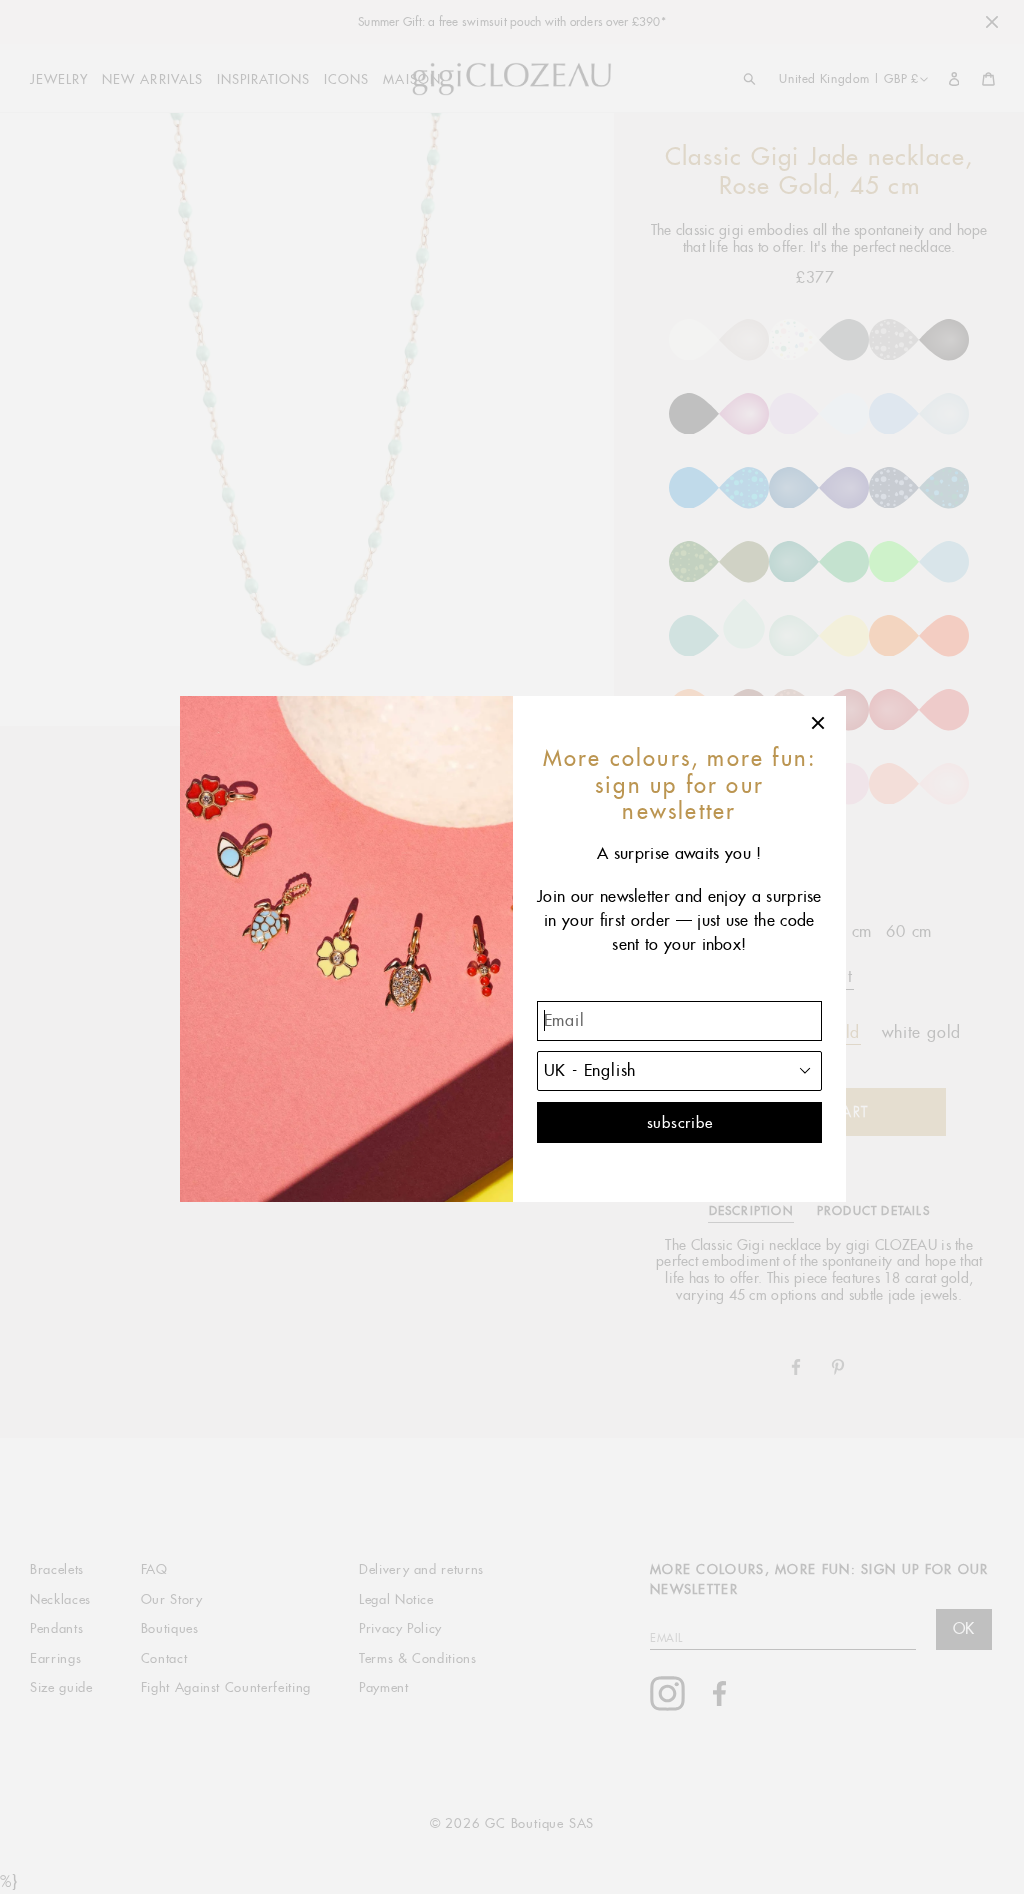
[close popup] (819, 723)
